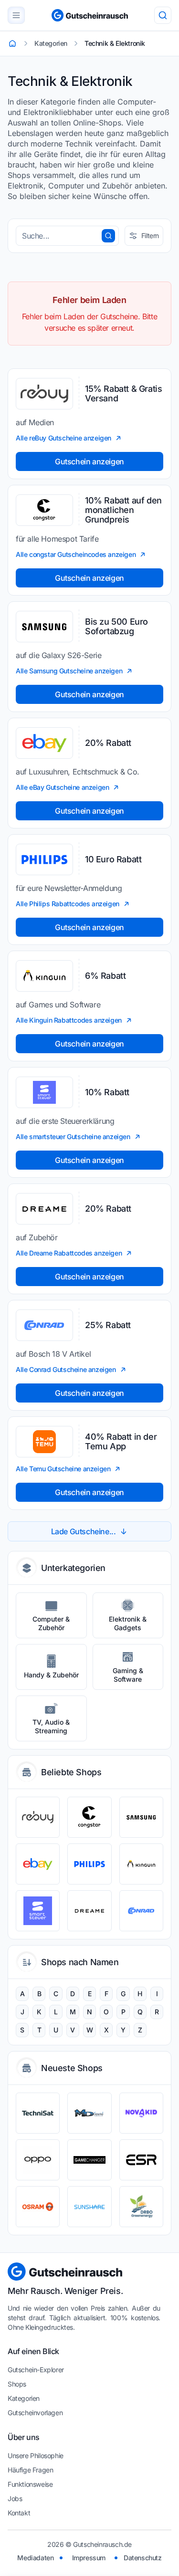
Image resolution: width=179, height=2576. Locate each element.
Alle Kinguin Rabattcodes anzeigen (69, 1020)
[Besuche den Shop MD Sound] (89, 2113)
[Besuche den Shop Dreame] (89, 1911)
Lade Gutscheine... (84, 1531)
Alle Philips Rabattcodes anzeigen (68, 904)
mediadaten (35, 2558)
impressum (89, 2558)
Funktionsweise (30, 2484)
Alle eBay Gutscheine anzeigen (62, 787)
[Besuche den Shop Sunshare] (89, 2207)
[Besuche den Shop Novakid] (141, 2113)
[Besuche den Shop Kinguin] (141, 1864)
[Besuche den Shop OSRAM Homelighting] (38, 2207)
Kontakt (19, 2513)
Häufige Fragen (30, 2470)
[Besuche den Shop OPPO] (38, 2160)
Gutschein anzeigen (89, 461)
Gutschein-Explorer (36, 2370)
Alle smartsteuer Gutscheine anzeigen (73, 1136)
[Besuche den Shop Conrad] (141, 1911)
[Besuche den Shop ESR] (141, 2160)
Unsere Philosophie (36, 2456)
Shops (17, 2384)
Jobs (15, 2498)
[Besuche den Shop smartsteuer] (38, 1911)
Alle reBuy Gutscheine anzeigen (63, 438)
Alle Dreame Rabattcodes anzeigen (69, 1253)
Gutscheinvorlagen (35, 2413)
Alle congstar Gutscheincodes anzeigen (76, 554)
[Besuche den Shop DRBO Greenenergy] (141, 2207)
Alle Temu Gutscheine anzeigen (63, 1469)
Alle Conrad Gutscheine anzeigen (66, 1369)
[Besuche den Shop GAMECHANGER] (89, 2160)
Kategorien (24, 2398)
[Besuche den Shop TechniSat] (38, 2113)
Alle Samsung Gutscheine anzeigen (69, 671)
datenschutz (143, 2558)
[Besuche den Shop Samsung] (141, 1817)
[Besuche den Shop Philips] (89, 1864)
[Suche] (163, 15)
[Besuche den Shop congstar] (89, 1817)
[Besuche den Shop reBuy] (38, 1817)
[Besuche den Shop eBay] (38, 1864)
